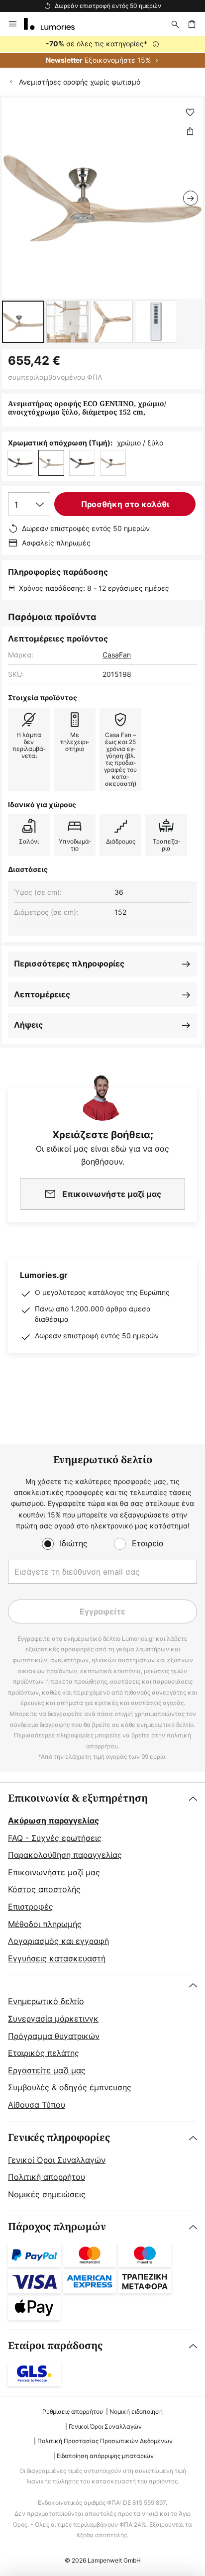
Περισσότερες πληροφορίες (69, 964)
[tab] (102, 1879)
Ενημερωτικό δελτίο (46, 2001)
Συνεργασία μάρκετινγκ (53, 2019)
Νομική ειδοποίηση (136, 2412)
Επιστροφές (31, 1907)
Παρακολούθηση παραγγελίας (65, 1855)
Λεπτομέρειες (42, 994)
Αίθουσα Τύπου (37, 2105)
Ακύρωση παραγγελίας (53, 1821)
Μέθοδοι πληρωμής (45, 1924)
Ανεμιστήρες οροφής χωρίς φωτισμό (80, 82)
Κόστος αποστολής (44, 1889)
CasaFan (117, 655)
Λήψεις (28, 1025)
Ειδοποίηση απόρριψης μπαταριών (105, 2456)
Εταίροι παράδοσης (55, 2346)
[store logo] (55, 24)
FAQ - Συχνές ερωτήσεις (55, 1838)
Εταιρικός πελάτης (44, 2053)
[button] (23, 322)
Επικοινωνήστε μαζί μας (54, 1872)
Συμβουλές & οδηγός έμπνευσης (70, 2087)
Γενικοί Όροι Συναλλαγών (57, 2160)
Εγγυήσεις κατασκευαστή (57, 1958)
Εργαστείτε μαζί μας (47, 2070)
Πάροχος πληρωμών (57, 2227)
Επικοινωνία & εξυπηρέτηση (78, 1798)
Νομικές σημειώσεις (47, 2194)
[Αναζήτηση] (175, 24)
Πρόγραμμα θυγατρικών (54, 2036)
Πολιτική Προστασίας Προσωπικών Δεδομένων (105, 2441)
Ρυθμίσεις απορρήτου (73, 2412)
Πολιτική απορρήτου (47, 2177)
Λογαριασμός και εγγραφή (58, 1941)
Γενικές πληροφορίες (59, 2138)
